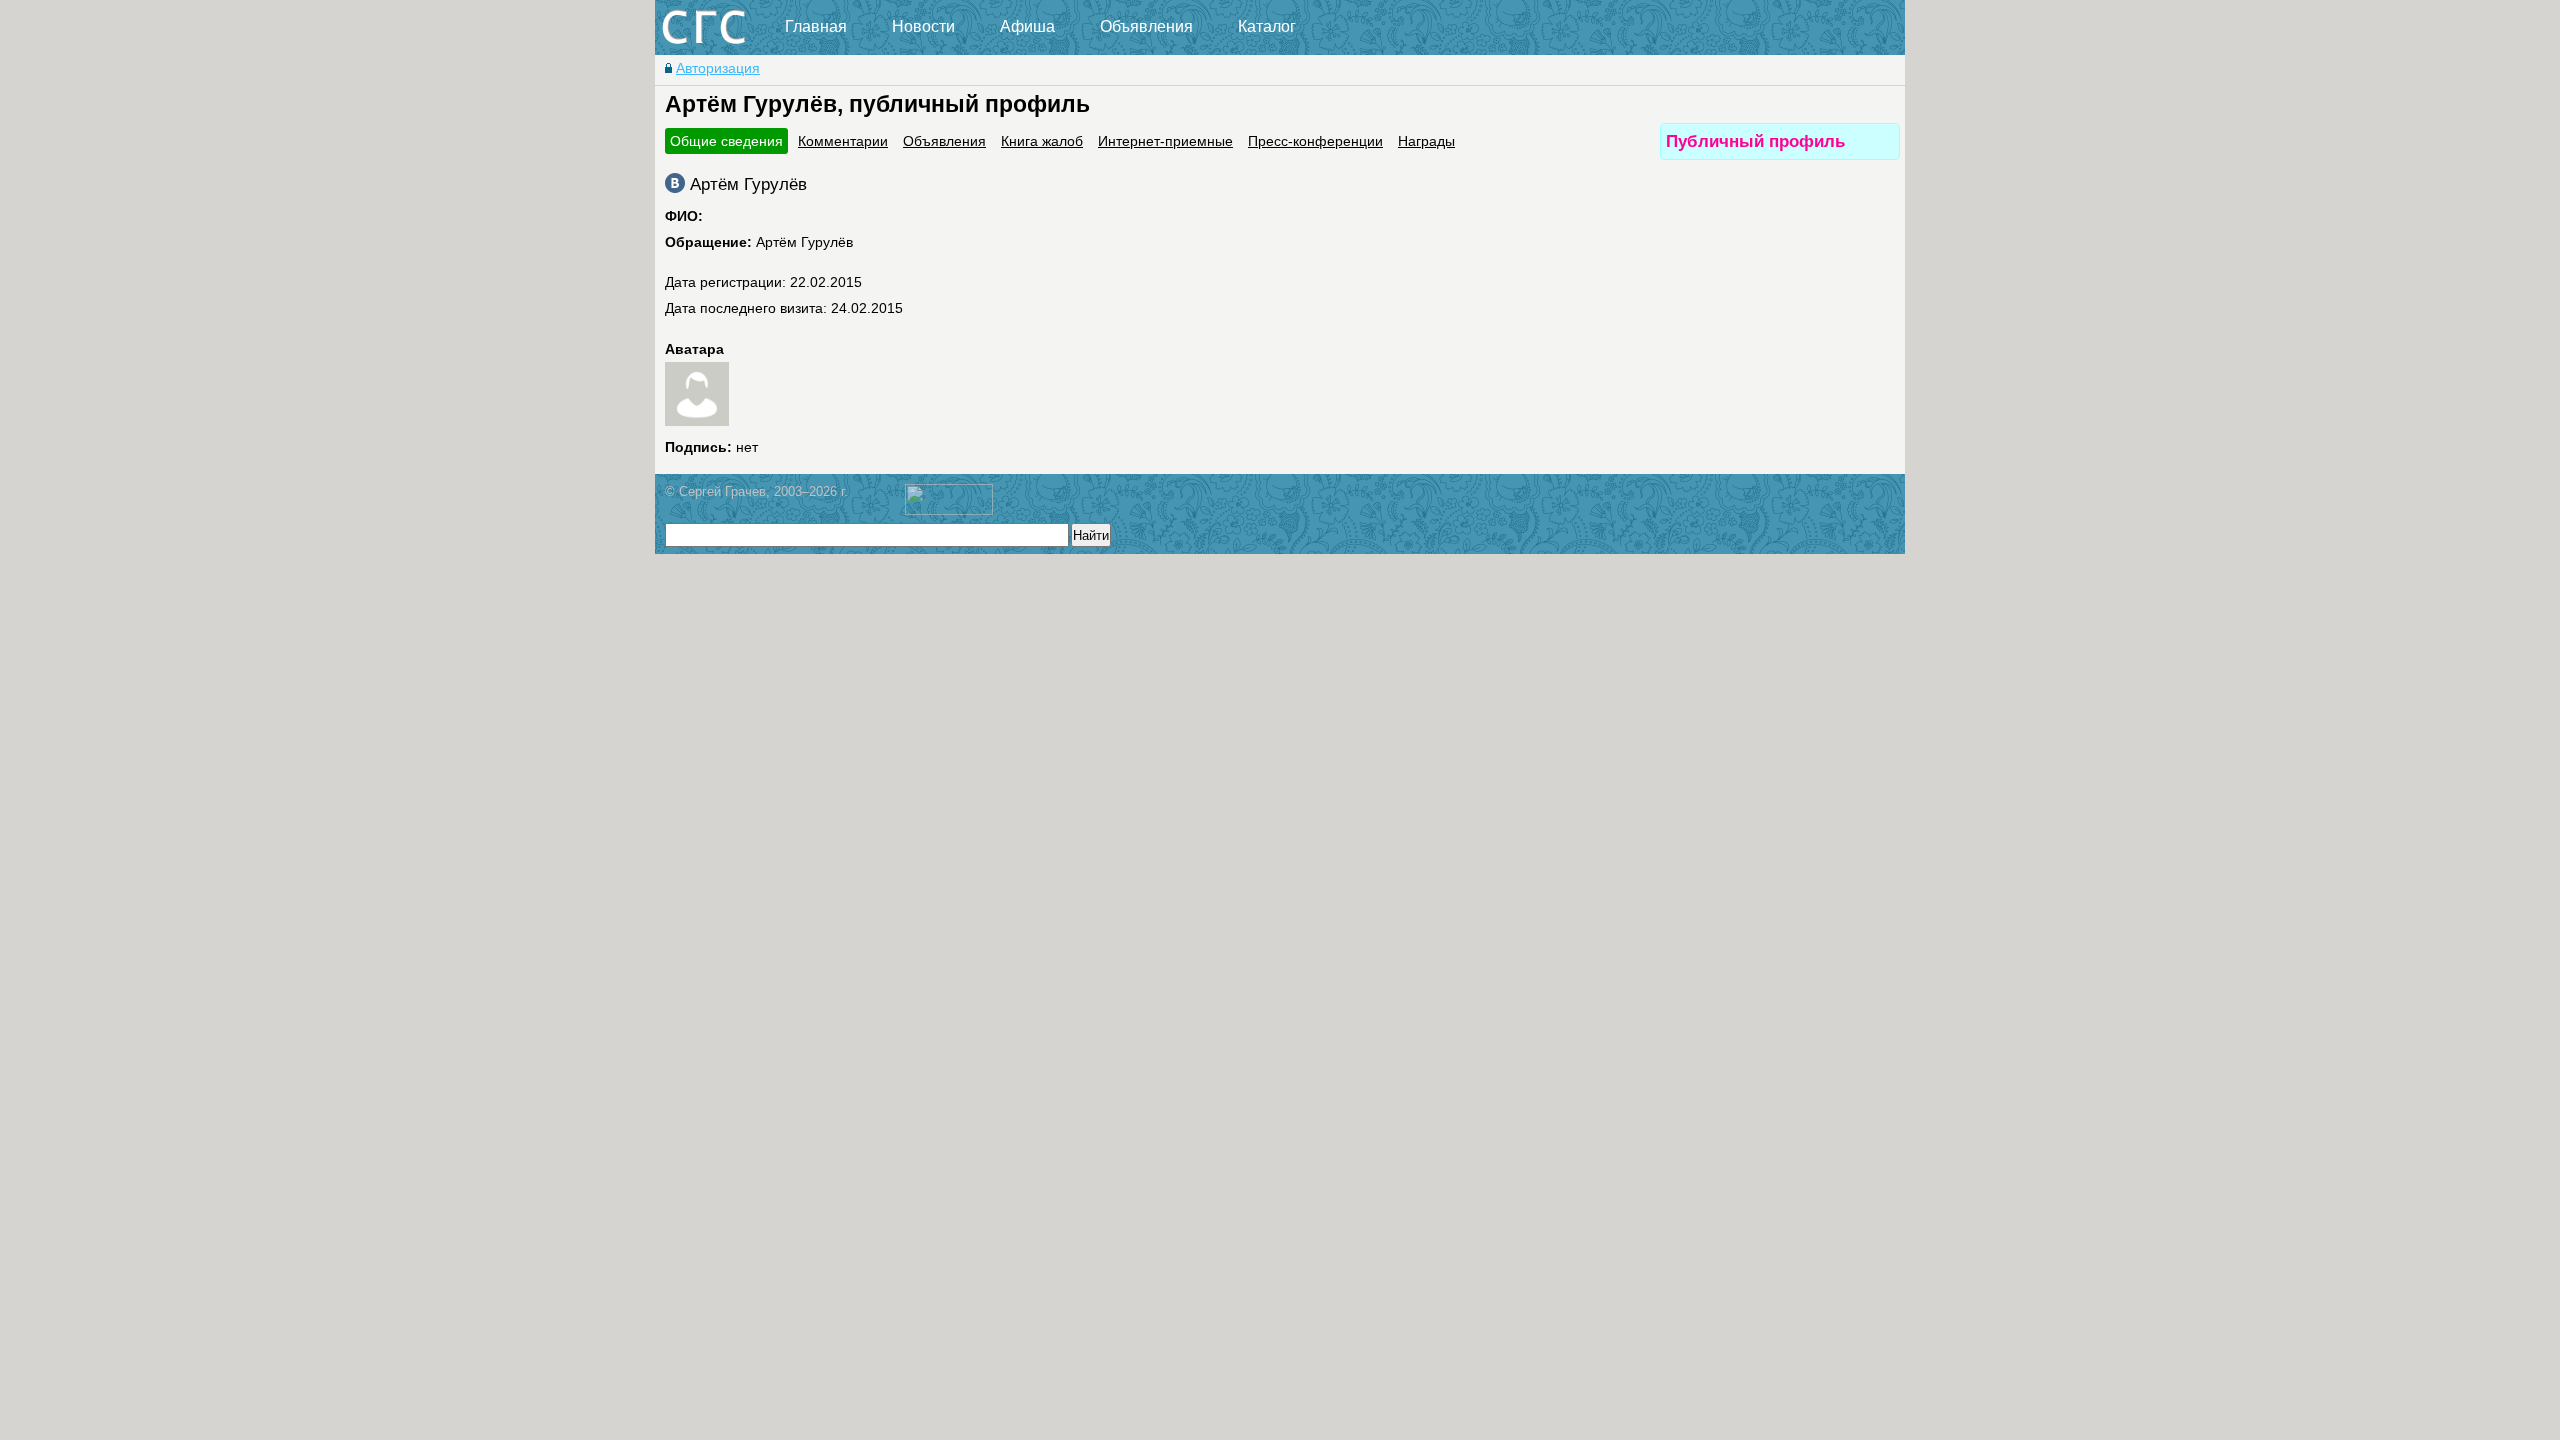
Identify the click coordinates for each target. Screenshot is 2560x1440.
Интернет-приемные (1165, 141)
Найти (1091, 535)
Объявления (1146, 26)
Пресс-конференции (1315, 141)
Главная (816, 26)
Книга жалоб (1042, 141)
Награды (1426, 141)
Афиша (1027, 26)
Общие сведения (726, 141)
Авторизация (718, 68)
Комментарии (843, 141)
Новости (923, 26)
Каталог (1267, 26)
